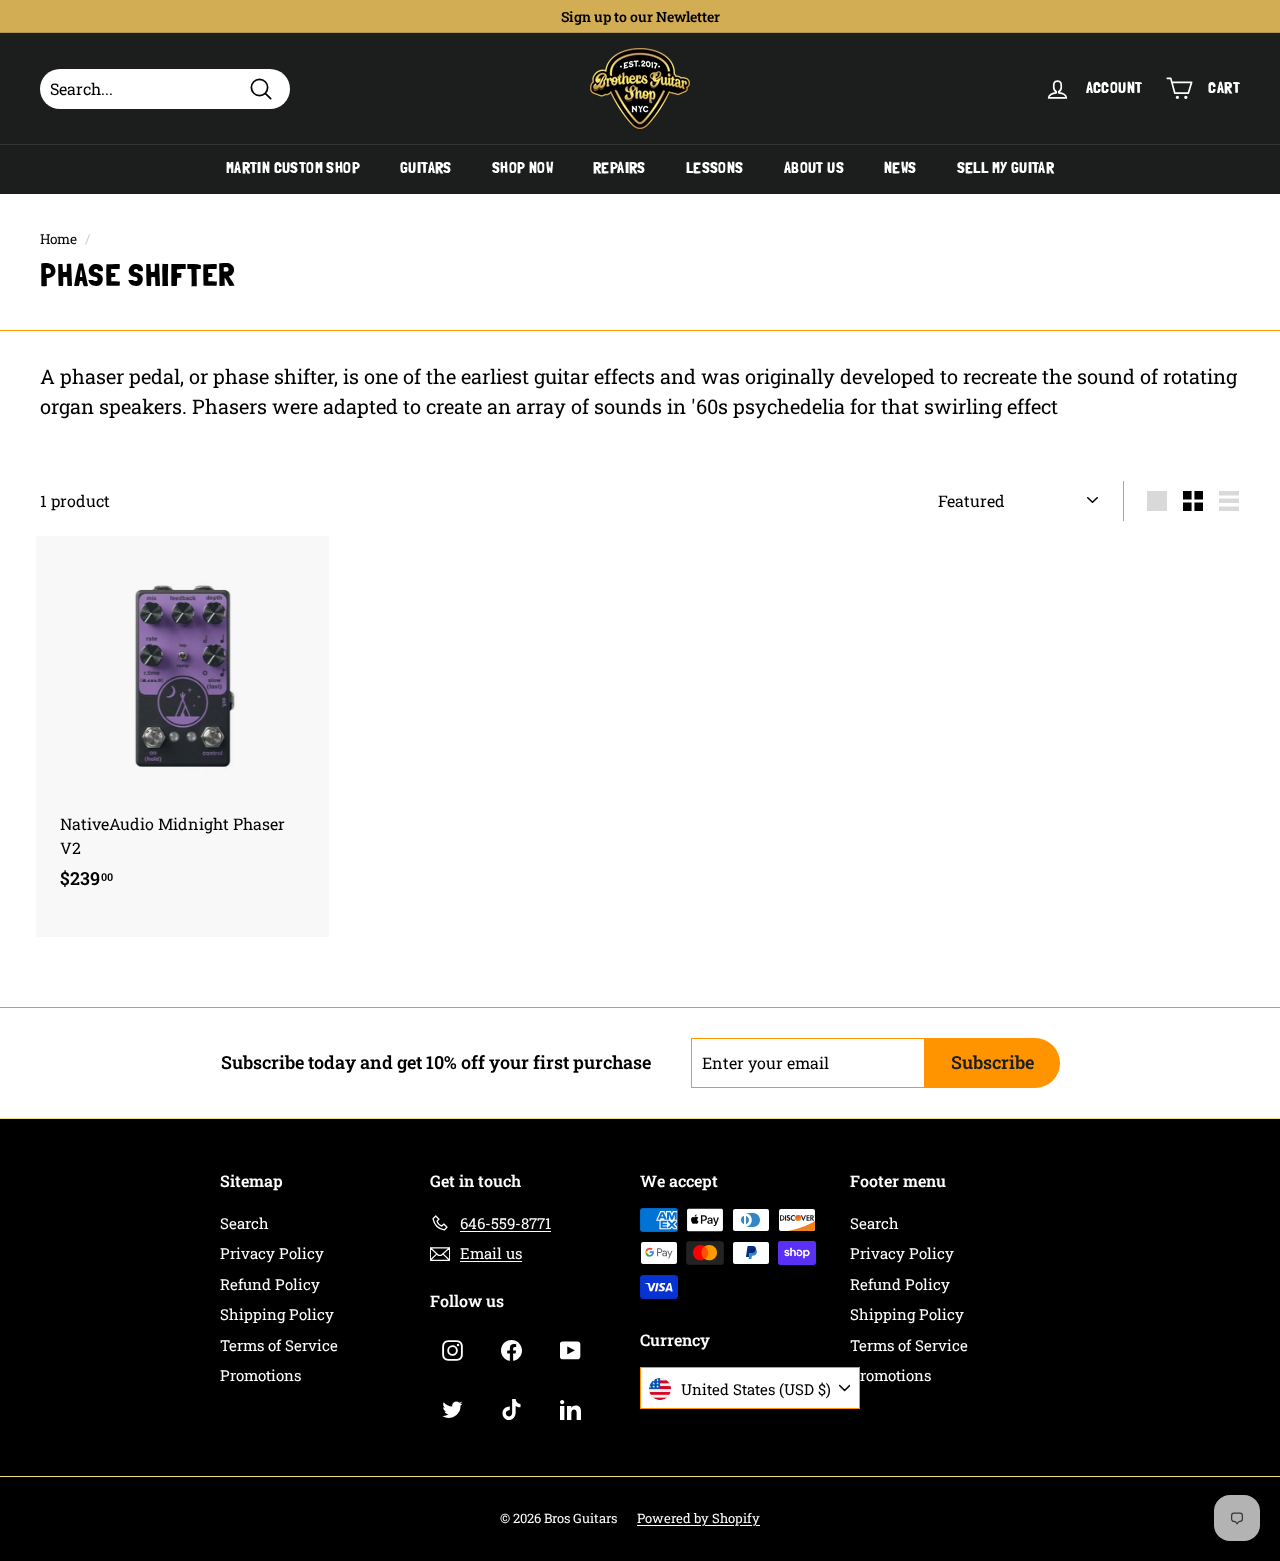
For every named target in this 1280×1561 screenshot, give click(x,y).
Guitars (426, 168)
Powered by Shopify (698, 1518)
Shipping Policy (277, 1314)
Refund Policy (270, 1284)
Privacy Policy (272, 1253)
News (900, 168)
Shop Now (522, 168)
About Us (814, 168)
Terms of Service (279, 1345)
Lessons (715, 168)
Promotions (260, 1375)
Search (244, 1223)
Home (58, 239)
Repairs (619, 168)
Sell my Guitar (1006, 168)
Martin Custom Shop (293, 168)
